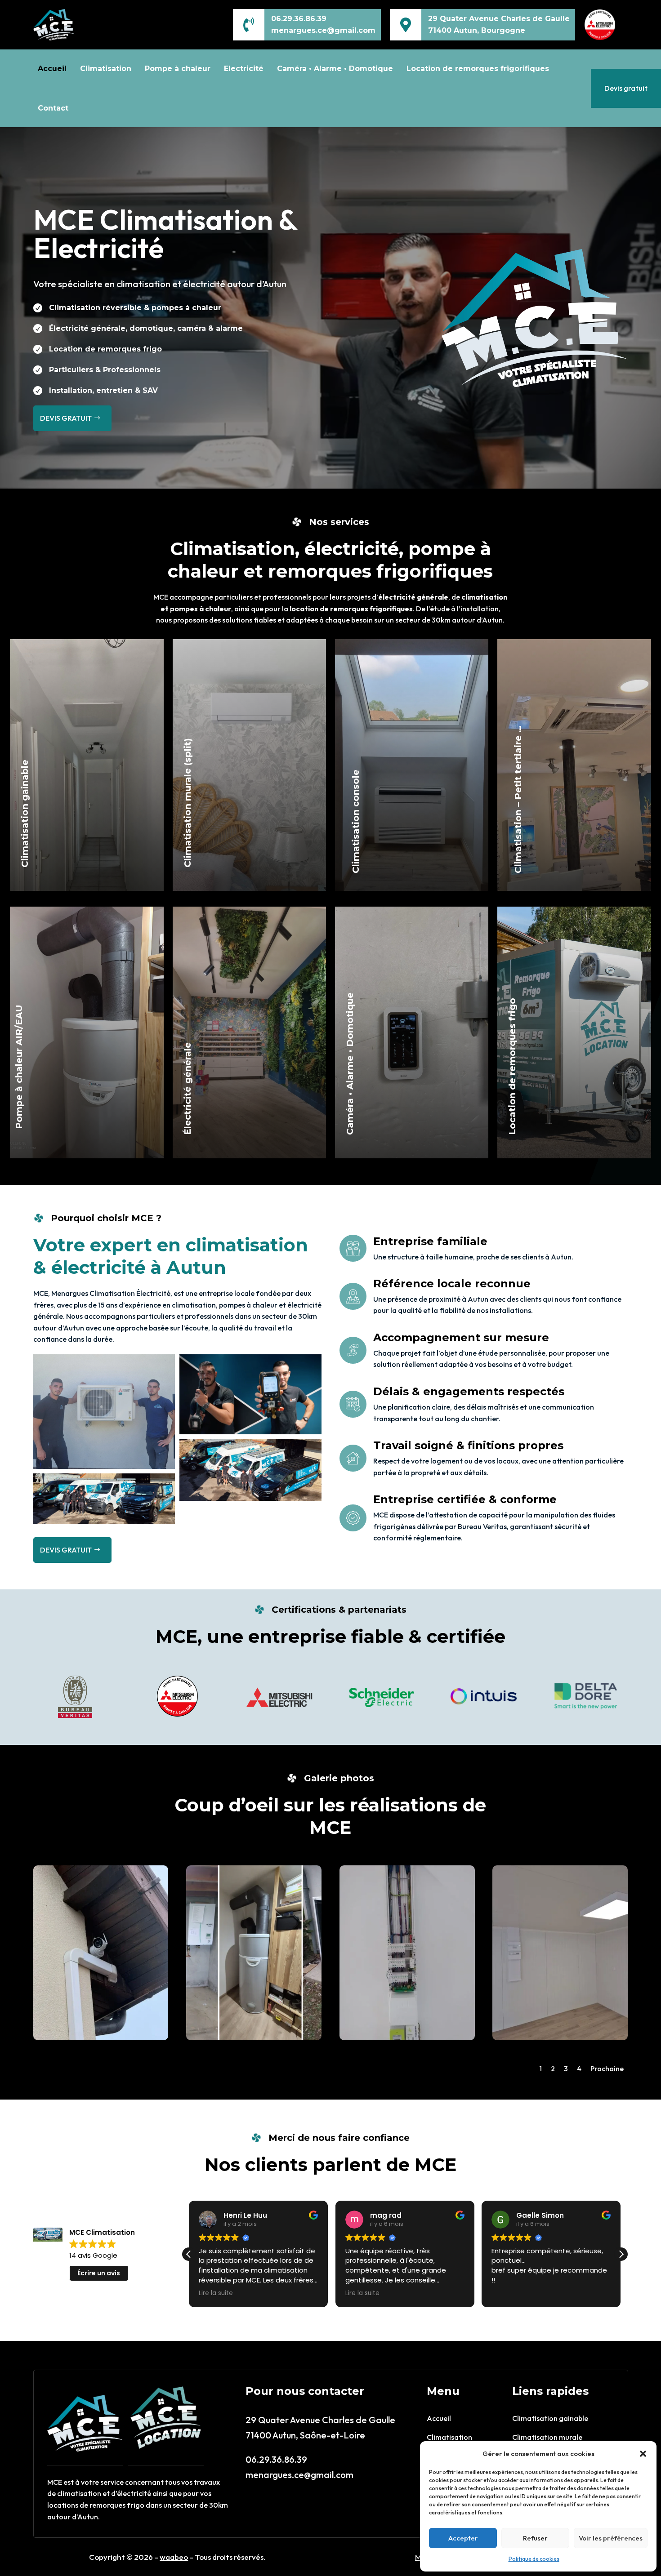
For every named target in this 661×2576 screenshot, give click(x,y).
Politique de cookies (534, 2559)
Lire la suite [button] (216, 2293)
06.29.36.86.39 (299, 19)
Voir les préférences (611, 2538)
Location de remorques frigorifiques (478, 69)
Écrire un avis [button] (99, 2273)
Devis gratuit (626, 88)
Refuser (535, 2538)
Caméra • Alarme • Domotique (335, 69)
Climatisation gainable (550, 2418)
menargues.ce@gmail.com (299, 2475)
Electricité (244, 69)
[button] (643, 2454)
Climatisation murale (547, 2437)
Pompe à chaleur (178, 69)
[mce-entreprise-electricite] (560, 2038)
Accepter (463, 2538)
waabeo (174, 2557)
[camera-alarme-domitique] (101, 2038)
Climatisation (106, 69)
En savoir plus (81, 839)
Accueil (52, 69)
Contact (53, 108)
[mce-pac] (254, 2038)
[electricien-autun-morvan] (407, 2038)
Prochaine (607, 2069)
